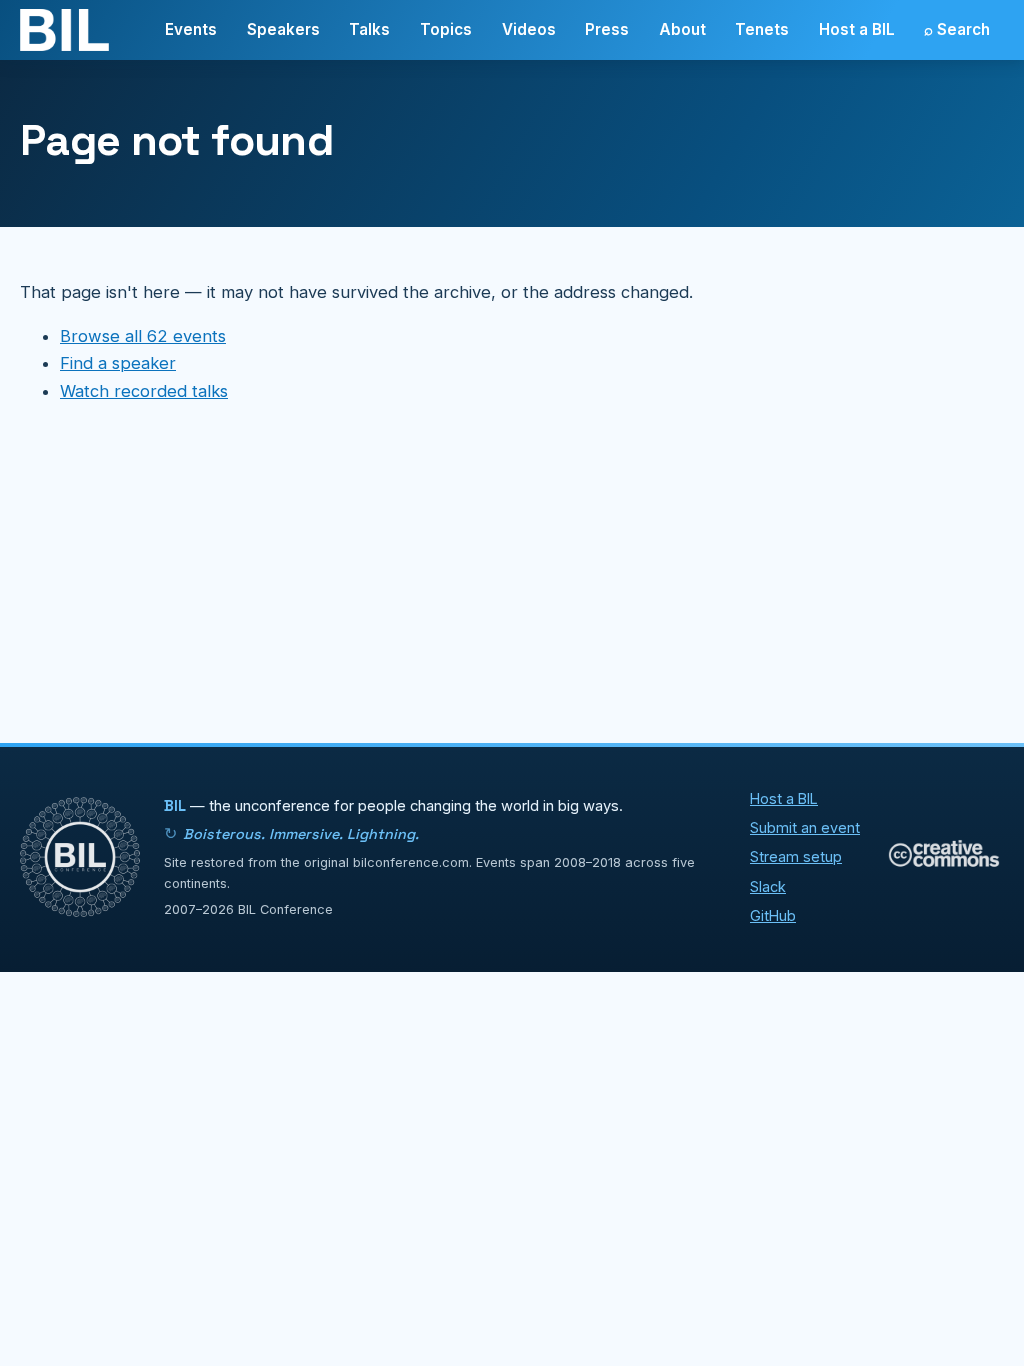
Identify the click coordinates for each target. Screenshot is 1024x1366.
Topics (446, 29)
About (682, 29)
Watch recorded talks (144, 391)
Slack (768, 886)
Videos (529, 29)
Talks (369, 29)
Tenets (762, 29)
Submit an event (805, 827)
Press (607, 29)
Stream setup (796, 856)
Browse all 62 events (143, 336)
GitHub (773, 915)
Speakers (283, 29)
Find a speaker (118, 363)
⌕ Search (957, 29)
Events (191, 29)
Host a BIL (857, 29)
